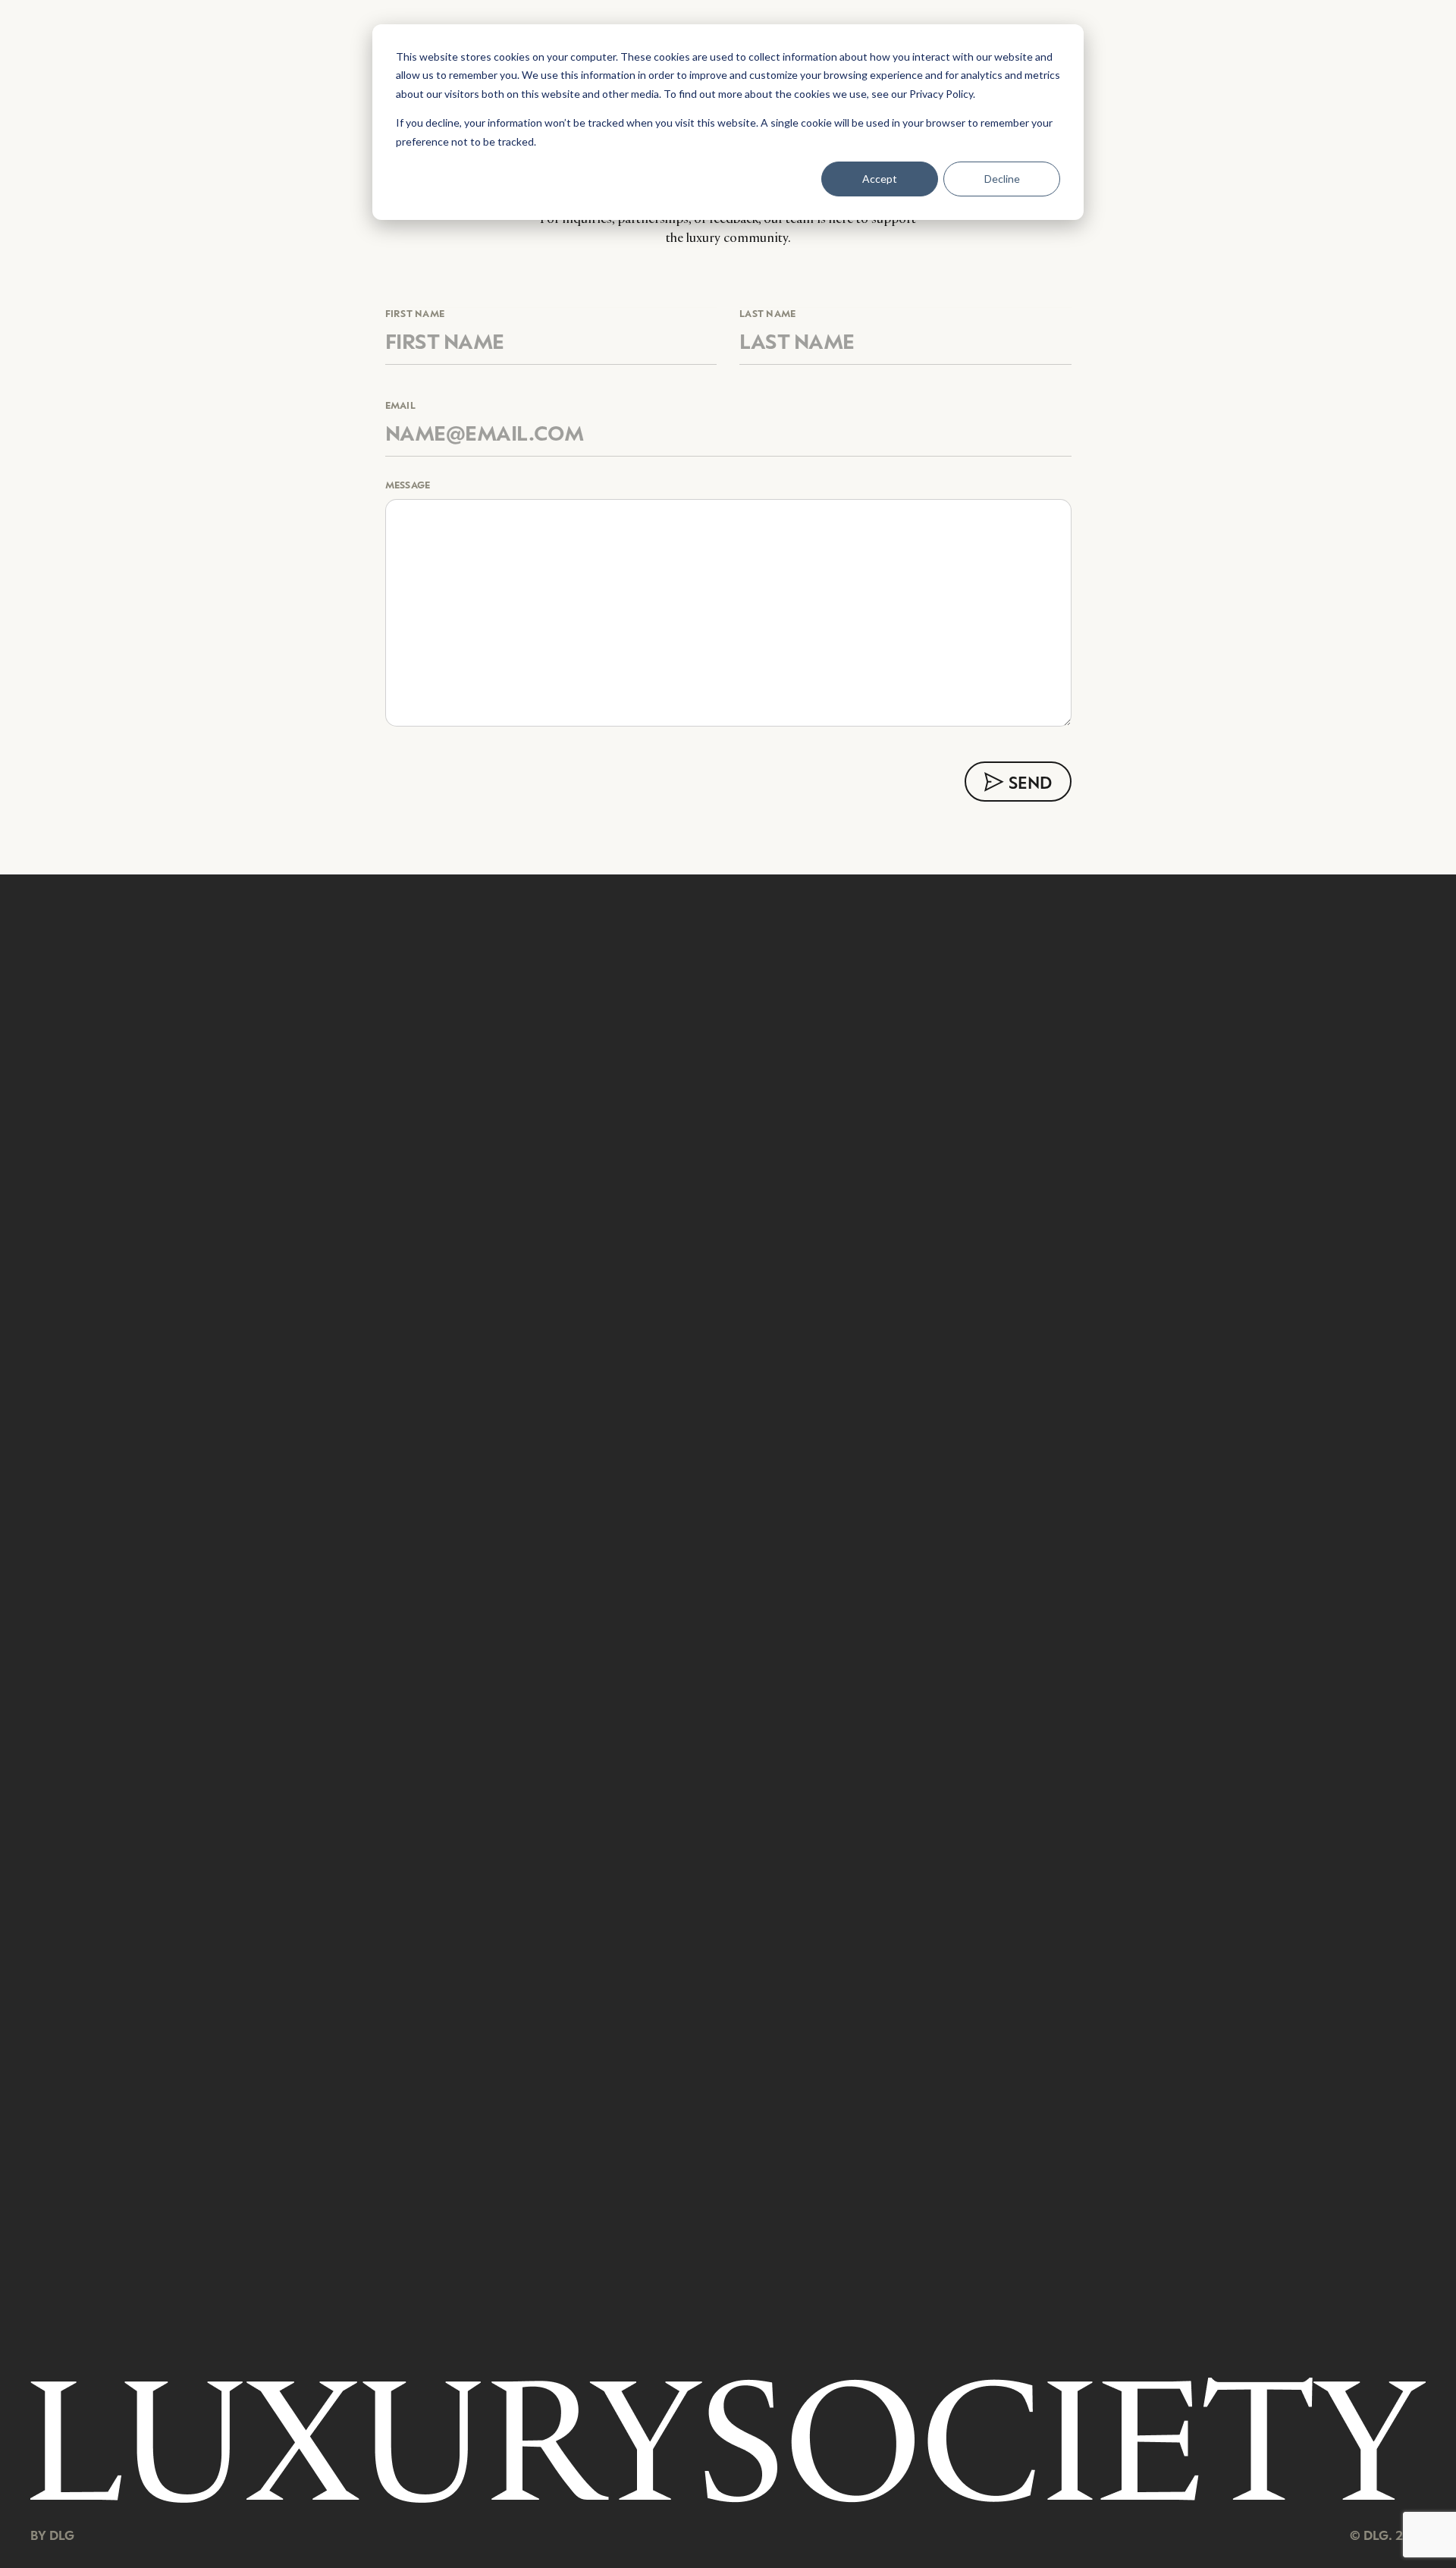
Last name (768, 314)
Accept (880, 179)
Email (400, 405)
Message (408, 485)
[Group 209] (728, 2440)
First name (415, 314)
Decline (1002, 179)
